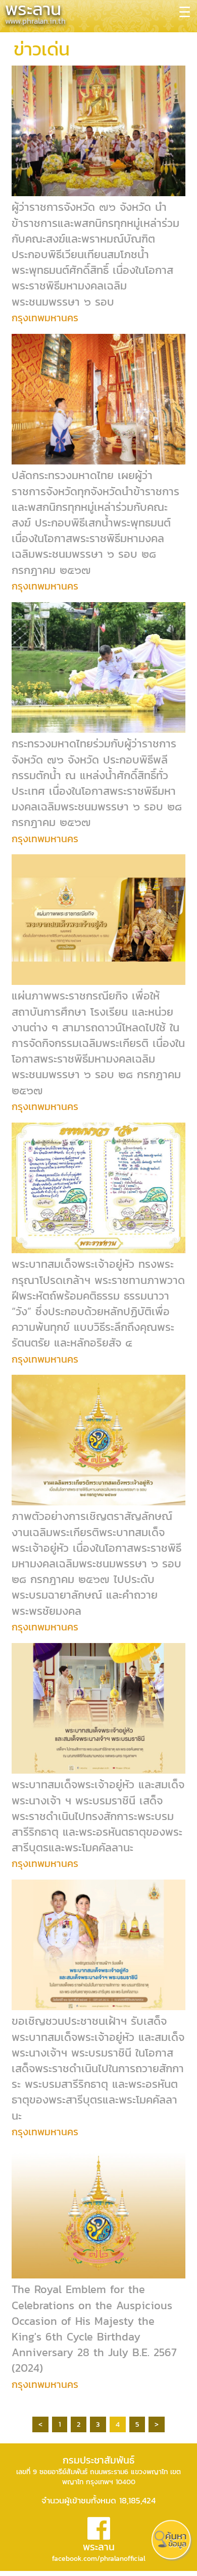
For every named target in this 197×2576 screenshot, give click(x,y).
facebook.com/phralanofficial (99, 2559)
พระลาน (99, 2547)
